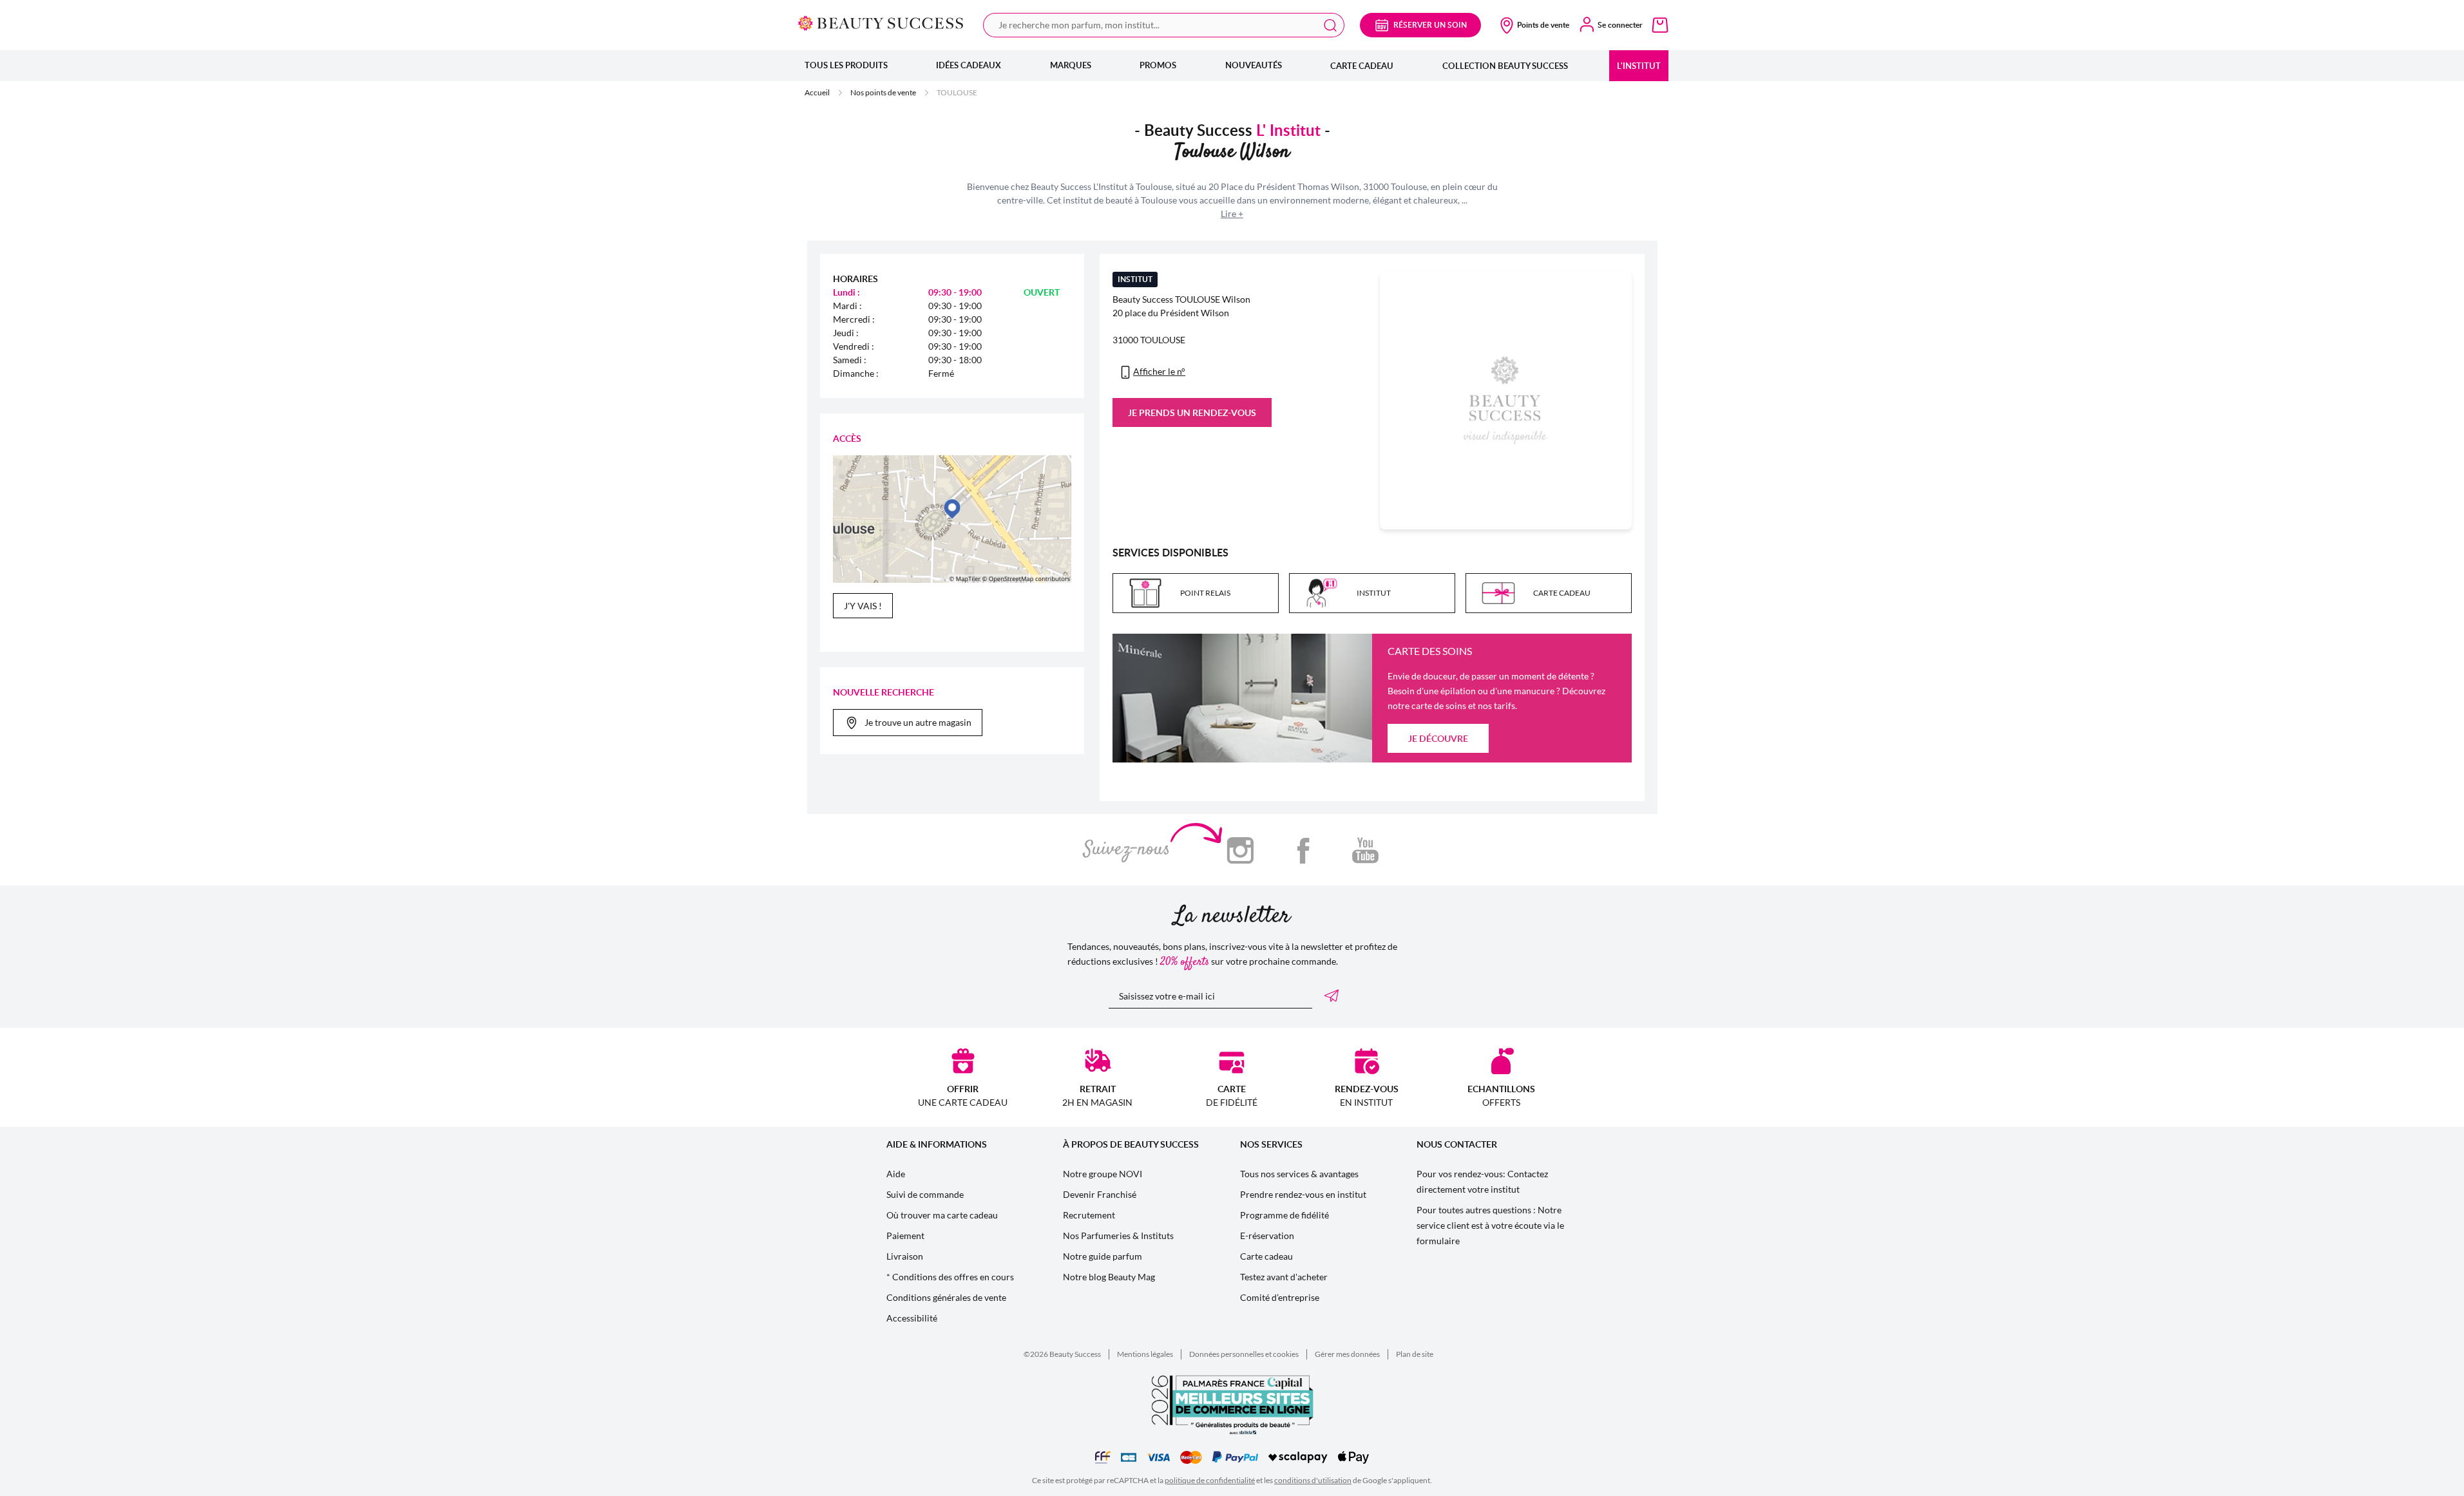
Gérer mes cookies (1167, 646)
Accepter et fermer (1295, 646)
